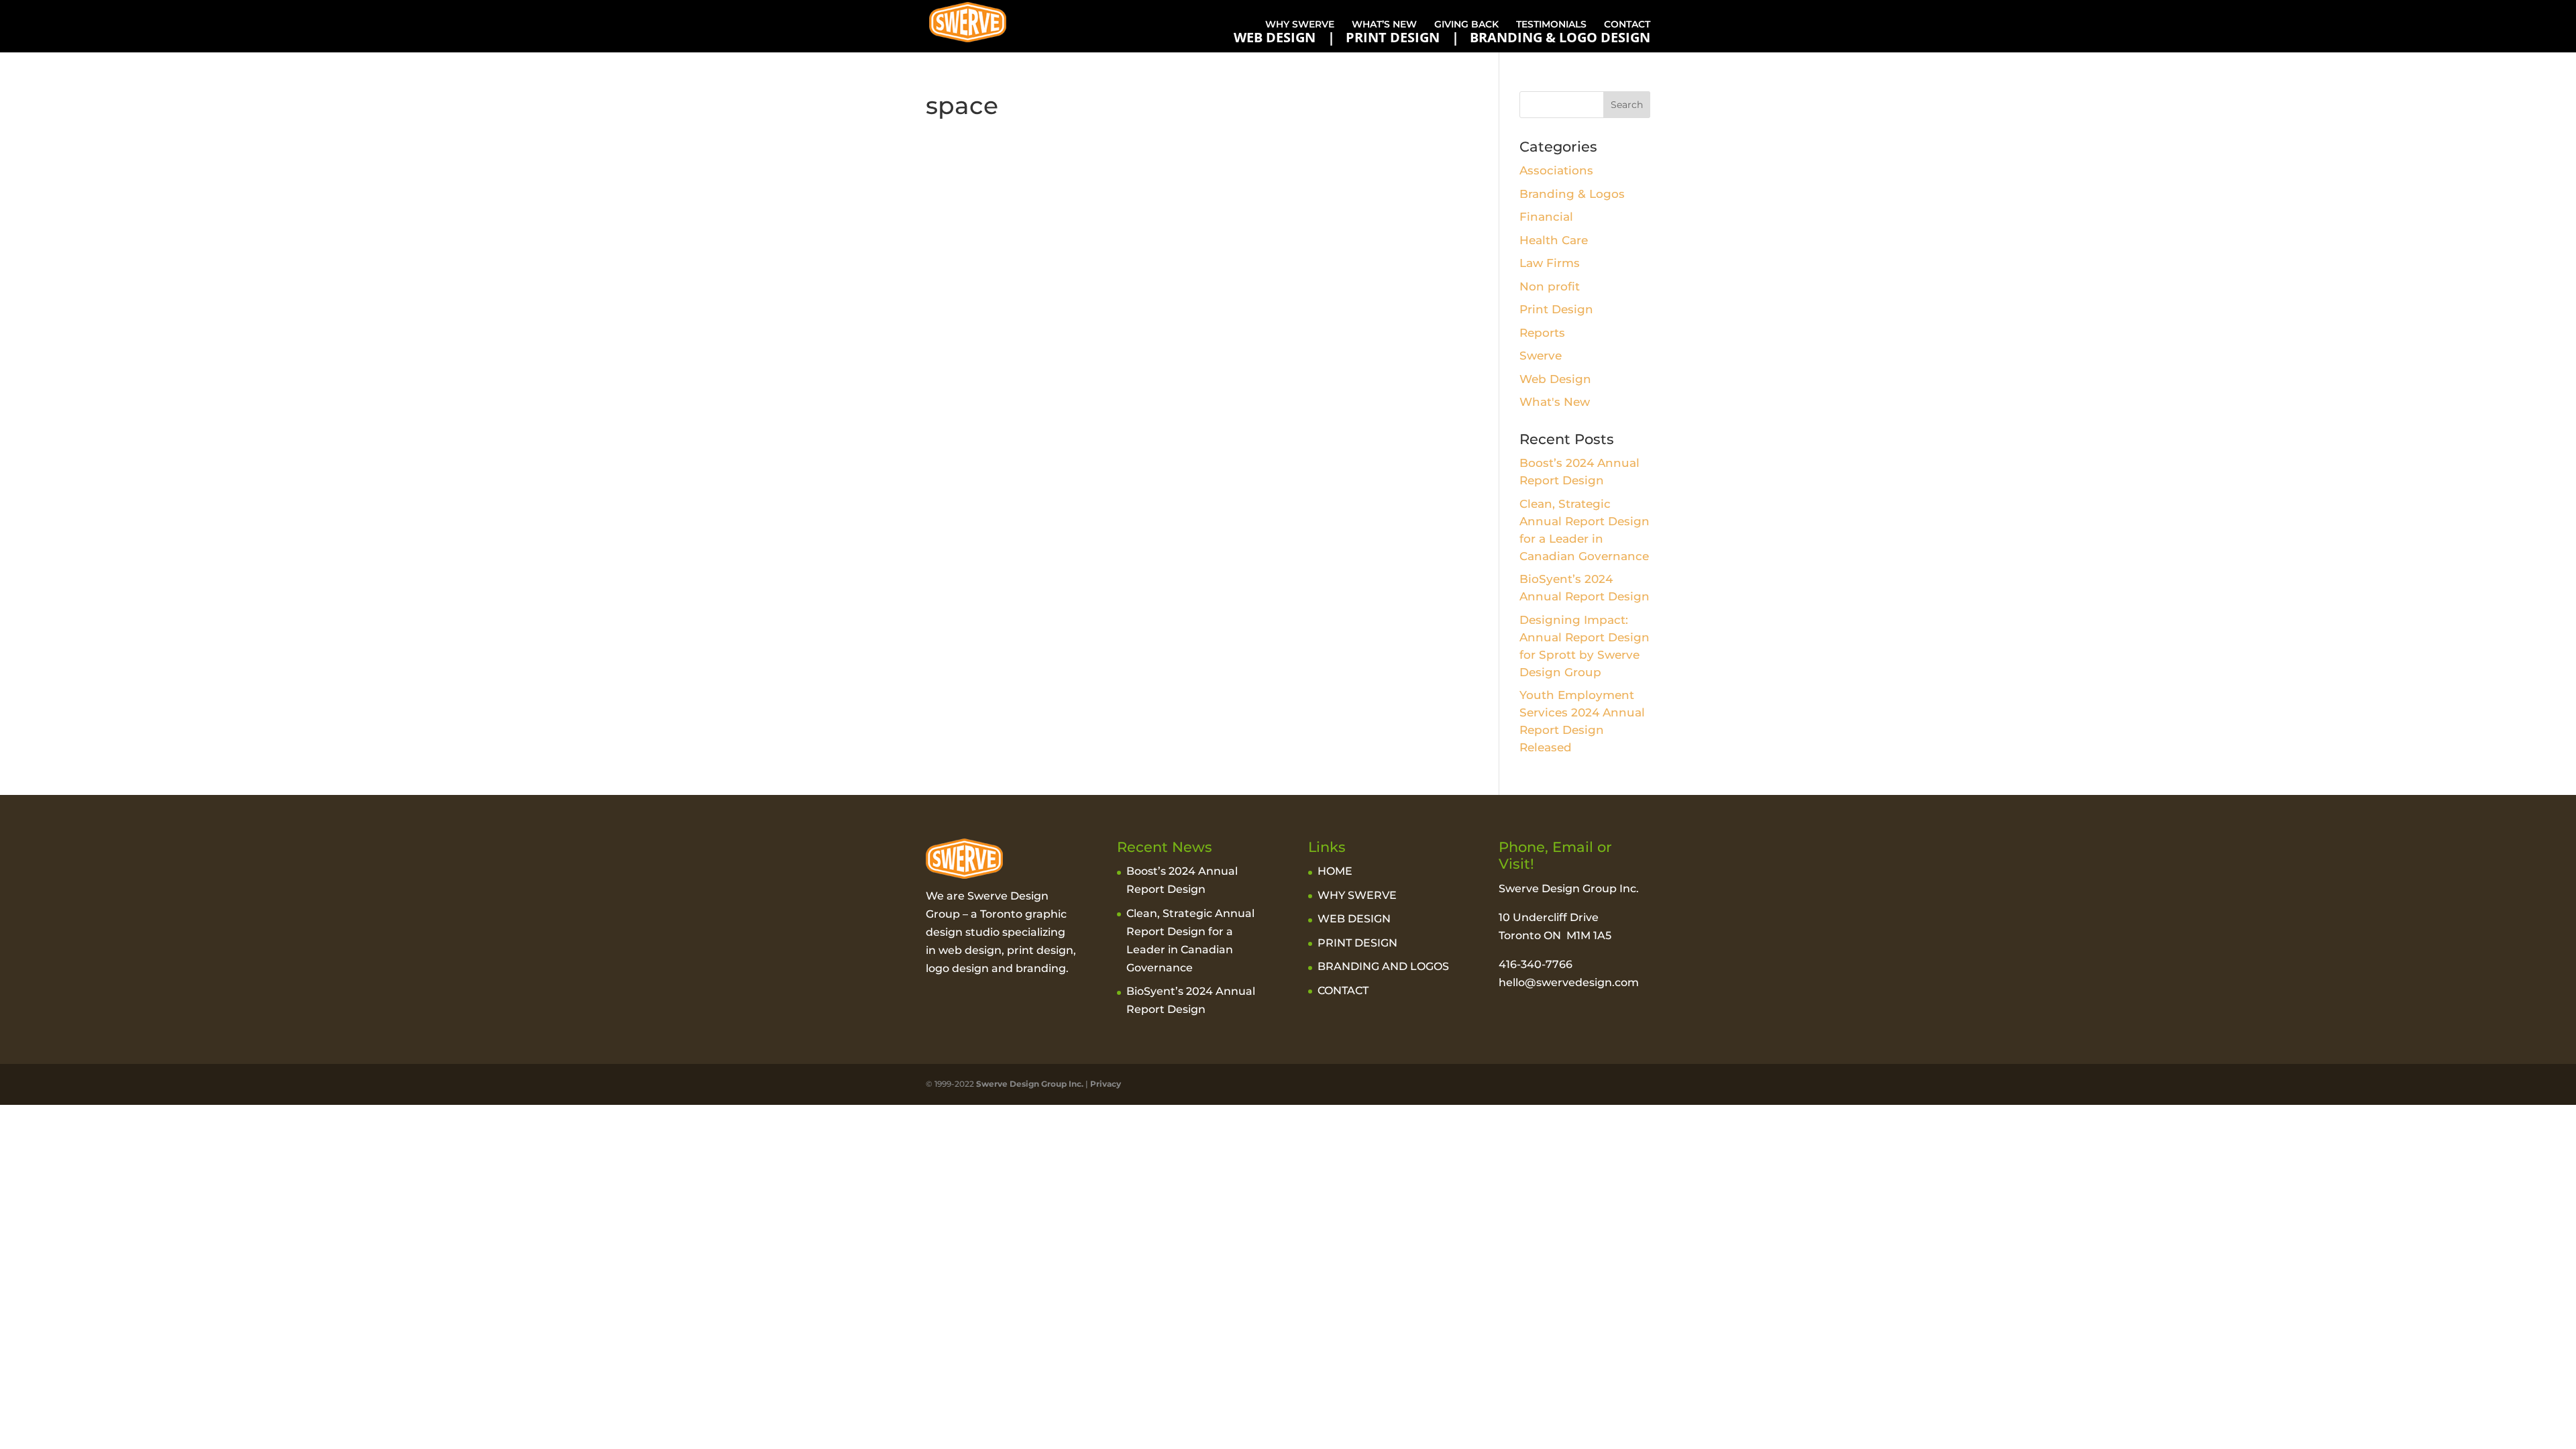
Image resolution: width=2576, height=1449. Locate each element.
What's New (1555, 402)
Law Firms (1550, 263)
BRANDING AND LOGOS (1383, 966)
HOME (1335, 871)
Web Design (1555, 379)
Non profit (1550, 286)
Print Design (1556, 309)
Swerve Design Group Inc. (1029, 1084)
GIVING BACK (1466, 24)
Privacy (1106, 1084)
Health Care (1554, 240)
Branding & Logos (1572, 194)
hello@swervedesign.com (1569, 982)
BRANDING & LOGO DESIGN (1560, 38)
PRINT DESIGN (1393, 38)
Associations (1556, 170)
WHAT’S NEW (1384, 24)
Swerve (1541, 356)
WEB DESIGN (1275, 38)
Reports (1542, 333)
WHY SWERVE (1300, 24)
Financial (1546, 217)
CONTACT (1627, 24)
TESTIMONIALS (1551, 24)
